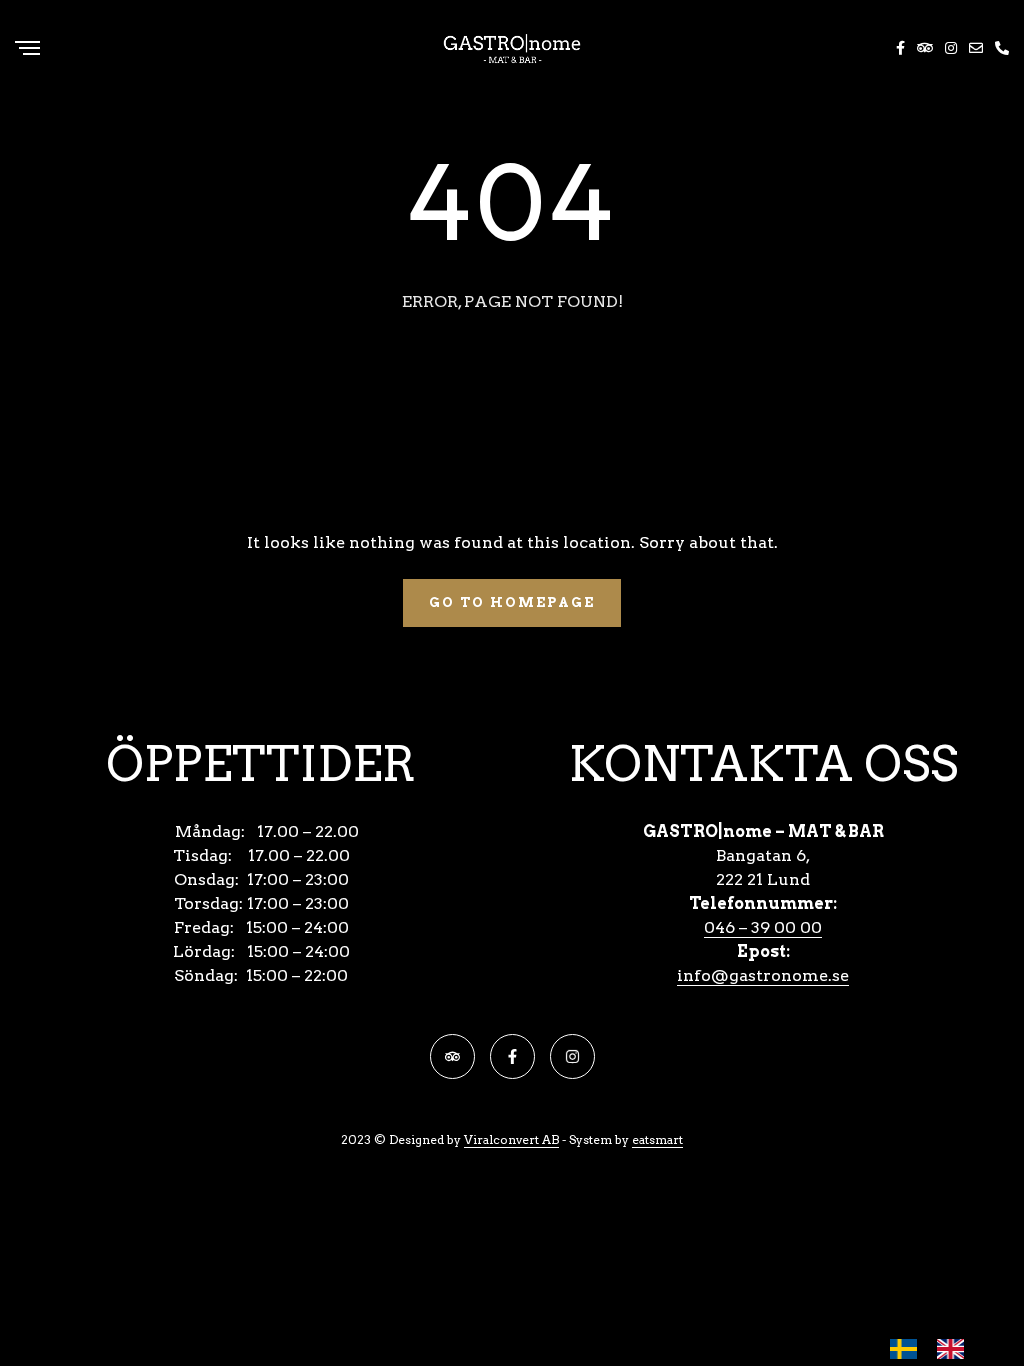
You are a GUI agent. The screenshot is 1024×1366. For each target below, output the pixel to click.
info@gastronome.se (763, 975)
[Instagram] (572, 1056)
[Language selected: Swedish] (937, 1348)
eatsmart (657, 1139)
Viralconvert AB (511, 1139)
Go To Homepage (511, 602)
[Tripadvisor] (452, 1056)
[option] (955, 1349)
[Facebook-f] (512, 1056)
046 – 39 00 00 (763, 927)
